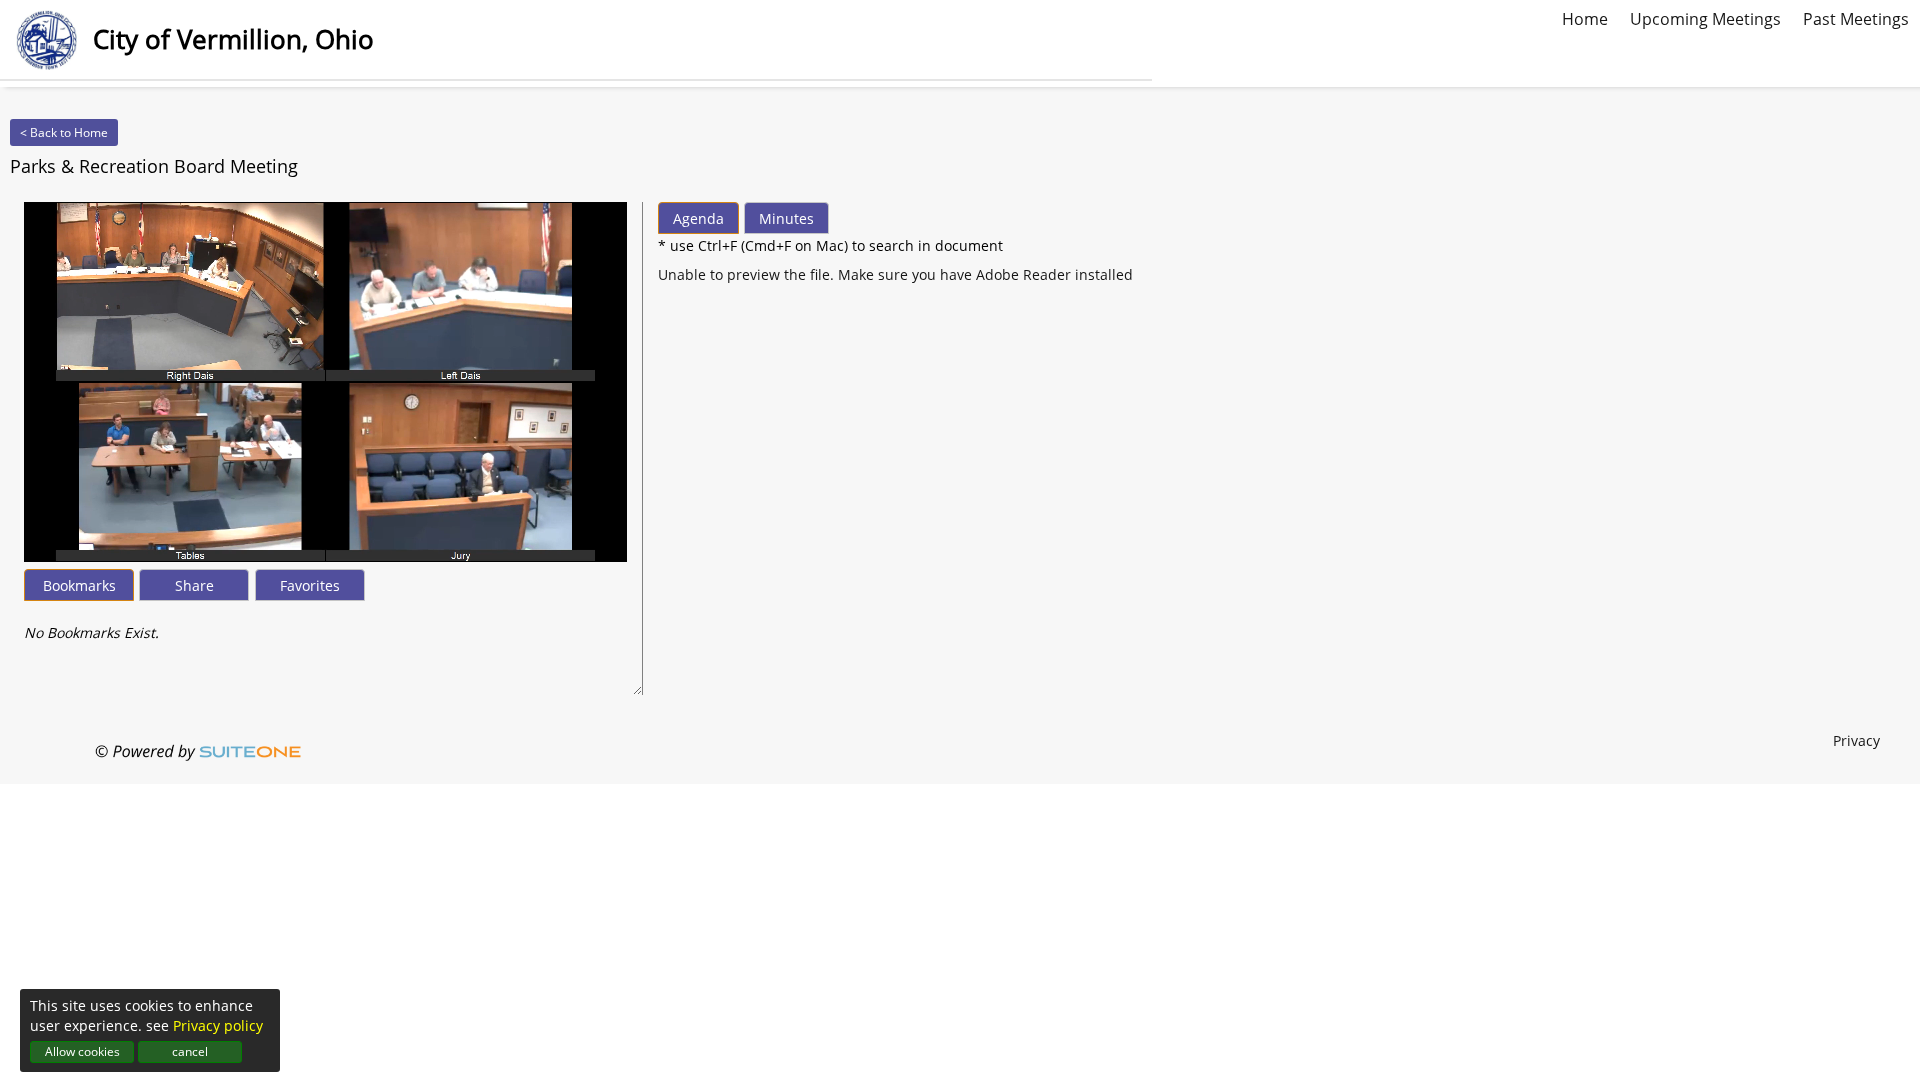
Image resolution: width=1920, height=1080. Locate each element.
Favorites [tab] (310, 585)
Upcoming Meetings (1705, 17)
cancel (190, 1051)
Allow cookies (82, 1051)
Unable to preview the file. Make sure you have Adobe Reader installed (895, 274)
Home (1585, 17)
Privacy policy (218, 1025)
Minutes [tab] (786, 218)
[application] (325, 382)
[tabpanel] (325, 623)
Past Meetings (1856, 17)
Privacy (1856, 740)
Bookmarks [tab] (79, 585)
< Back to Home (64, 132)
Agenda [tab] (698, 218)
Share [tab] (194, 585)
